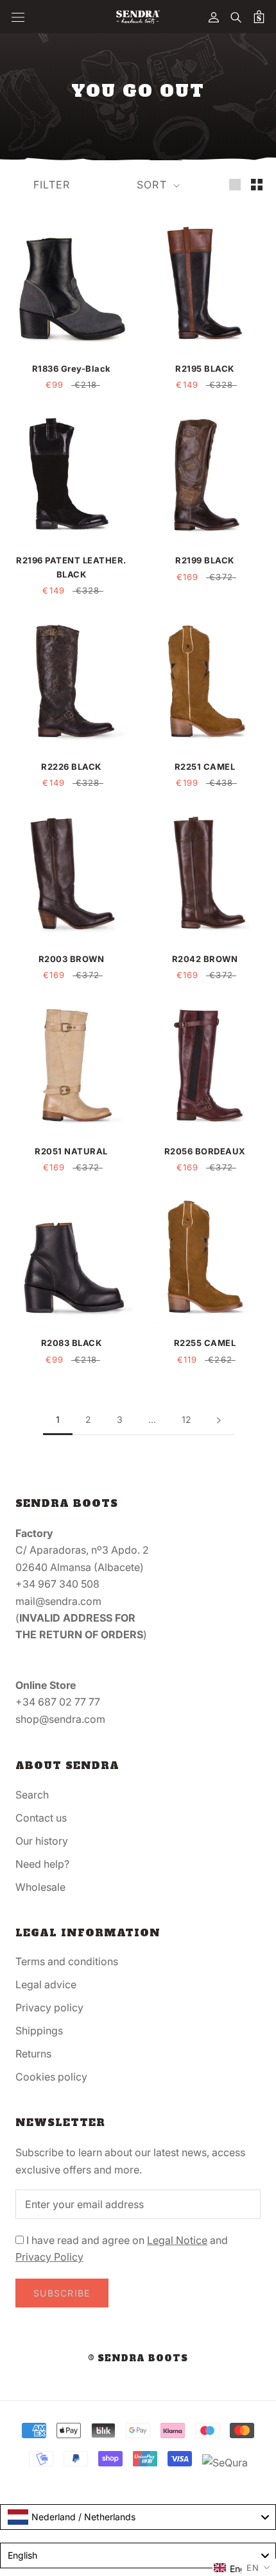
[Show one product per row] (235, 184)
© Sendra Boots (138, 2358)
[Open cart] (259, 17)
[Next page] (219, 1420)
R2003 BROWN (72, 959)
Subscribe (62, 2293)
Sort (154, 185)
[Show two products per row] (257, 184)
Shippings (39, 2031)
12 (186, 1419)
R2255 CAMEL (205, 1343)
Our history (42, 1841)
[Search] (236, 17)
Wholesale (40, 1887)
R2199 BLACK (205, 560)
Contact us (41, 1818)
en (253, 2568)
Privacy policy (49, 2007)
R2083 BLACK (72, 1343)
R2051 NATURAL (71, 1151)
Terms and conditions (67, 1961)
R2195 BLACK (205, 369)
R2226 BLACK (71, 767)
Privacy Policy (49, 2257)
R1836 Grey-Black (72, 369)
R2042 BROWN (205, 959)
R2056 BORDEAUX (205, 1151)
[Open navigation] (18, 17)
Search (32, 1795)
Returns (33, 2054)
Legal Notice (177, 2240)
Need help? (42, 1864)
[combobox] (138, 2517)
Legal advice (46, 1984)
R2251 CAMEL (205, 767)
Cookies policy (51, 2077)
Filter (52, 185)
